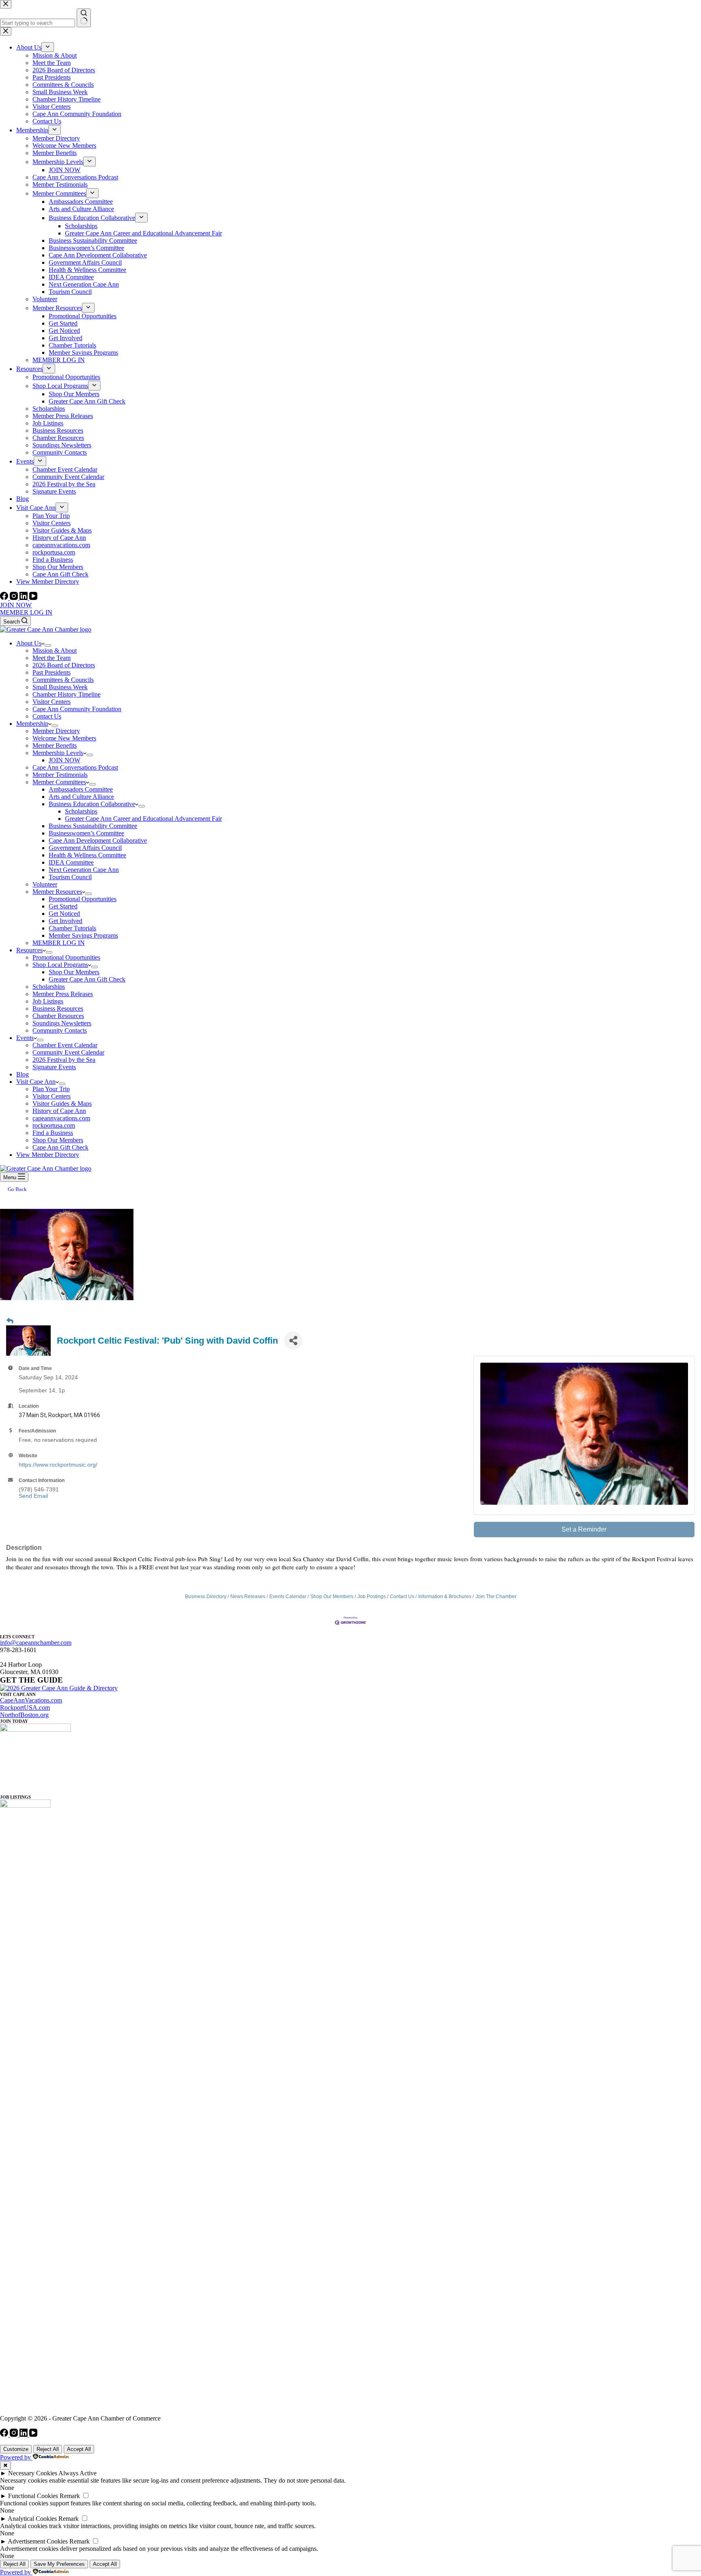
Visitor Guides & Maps (62, 1104)
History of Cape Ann (59, 1111)
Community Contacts (60, 1030)
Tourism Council (70, 877)
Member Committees (59, 782)
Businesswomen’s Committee (86, 833)
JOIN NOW (16, 605)
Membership (32, 724)
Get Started (63, 906)
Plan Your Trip (51, 1089)
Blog (23, 1074)
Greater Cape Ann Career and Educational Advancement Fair (143, 819)
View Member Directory (48, 1155)
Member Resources (57, 892)
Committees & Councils (63, 680)
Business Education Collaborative (92, 804)
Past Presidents (52, 672)
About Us (29, 643)
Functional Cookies (33, 2496)
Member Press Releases (63, 994)
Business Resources (58, 1009)
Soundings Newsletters (62, 1023)
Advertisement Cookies (38, 2541)
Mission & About (55, 650)
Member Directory (56, 731)
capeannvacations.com (61, 1118)
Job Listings (48, 1001)
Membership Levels (58, 753)
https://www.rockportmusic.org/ (58, 1465)
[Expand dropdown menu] (48, 645)
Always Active (77, 2473)
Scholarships (81, 811)
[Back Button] (10, 1321)
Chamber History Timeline (67, 694)
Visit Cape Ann (36, 1082)
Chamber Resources (58, 1016)
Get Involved (66, 921)
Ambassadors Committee (81, 789)
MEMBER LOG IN (26, 612)
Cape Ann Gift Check (60, 1147)
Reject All (48, 2449)
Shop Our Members (74, 972)
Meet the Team (52, 658)
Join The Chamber (496, 1597)
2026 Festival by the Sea (64, 1060)
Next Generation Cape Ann (84, 870)
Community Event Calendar (68, 1052)
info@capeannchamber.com (36, 1643)
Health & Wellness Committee (87, 855)
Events (25, 1038)
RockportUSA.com (25, 1708)
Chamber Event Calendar (65, 1045)
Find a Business (53, 1133)
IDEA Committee (71, 862)
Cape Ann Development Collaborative (98, 840)
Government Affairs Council (85, 848)
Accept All (79, 2449)
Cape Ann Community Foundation (77, 709)
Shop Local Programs (60, 965)
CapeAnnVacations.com (31, 1700)
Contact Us (47, 716)
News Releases (248, 1597)
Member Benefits (55, 745)
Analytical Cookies (32, 2519)
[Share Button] (293, 1341)
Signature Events (54, 1067)
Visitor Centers (52, 702)
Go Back (17, 1189)
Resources (29, 950)
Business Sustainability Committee (93, 826)
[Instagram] (15, 598)
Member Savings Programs (83, 935)
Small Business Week (60, 687)
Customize (16, 2449)
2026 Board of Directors (64, 665)
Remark (70, 2496)
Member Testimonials (60, 775)
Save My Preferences (59, 2564)
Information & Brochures (445, 1597)
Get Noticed (64, 914)
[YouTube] (33, 598)
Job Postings (372, 1597)
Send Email (33, 1496)
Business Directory (206, 1597)
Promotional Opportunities (83, 899)
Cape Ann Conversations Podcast (75, 767)
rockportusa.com (54, 1125)
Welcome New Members (64, 738)
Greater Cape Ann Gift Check (87, 979)
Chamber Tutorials (72, 928)
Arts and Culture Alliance (81, 797)
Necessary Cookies (33, 2473)
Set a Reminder (584, 1529)
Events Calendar (288, 1597)
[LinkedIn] (24, 598)
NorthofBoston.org (24, 1715)
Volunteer (45, 884)
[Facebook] (5, 598)
